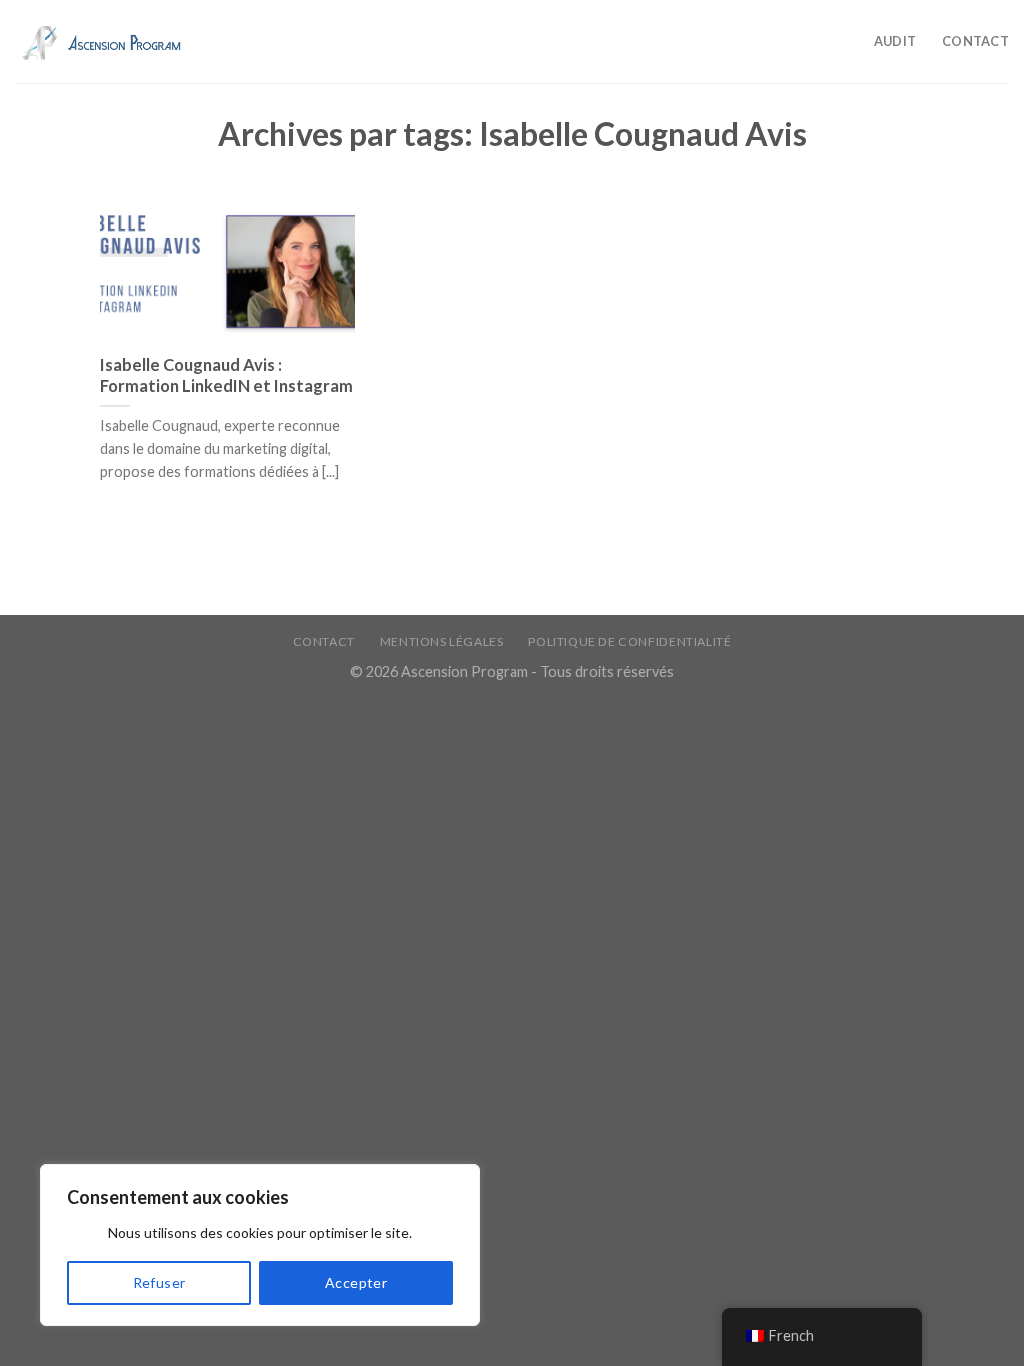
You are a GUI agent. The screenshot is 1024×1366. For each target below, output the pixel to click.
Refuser (159, 1282)
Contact (975, 41)
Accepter (356, 1282)
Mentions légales (442, 641)
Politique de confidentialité (629, 641)
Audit (895, 41)
